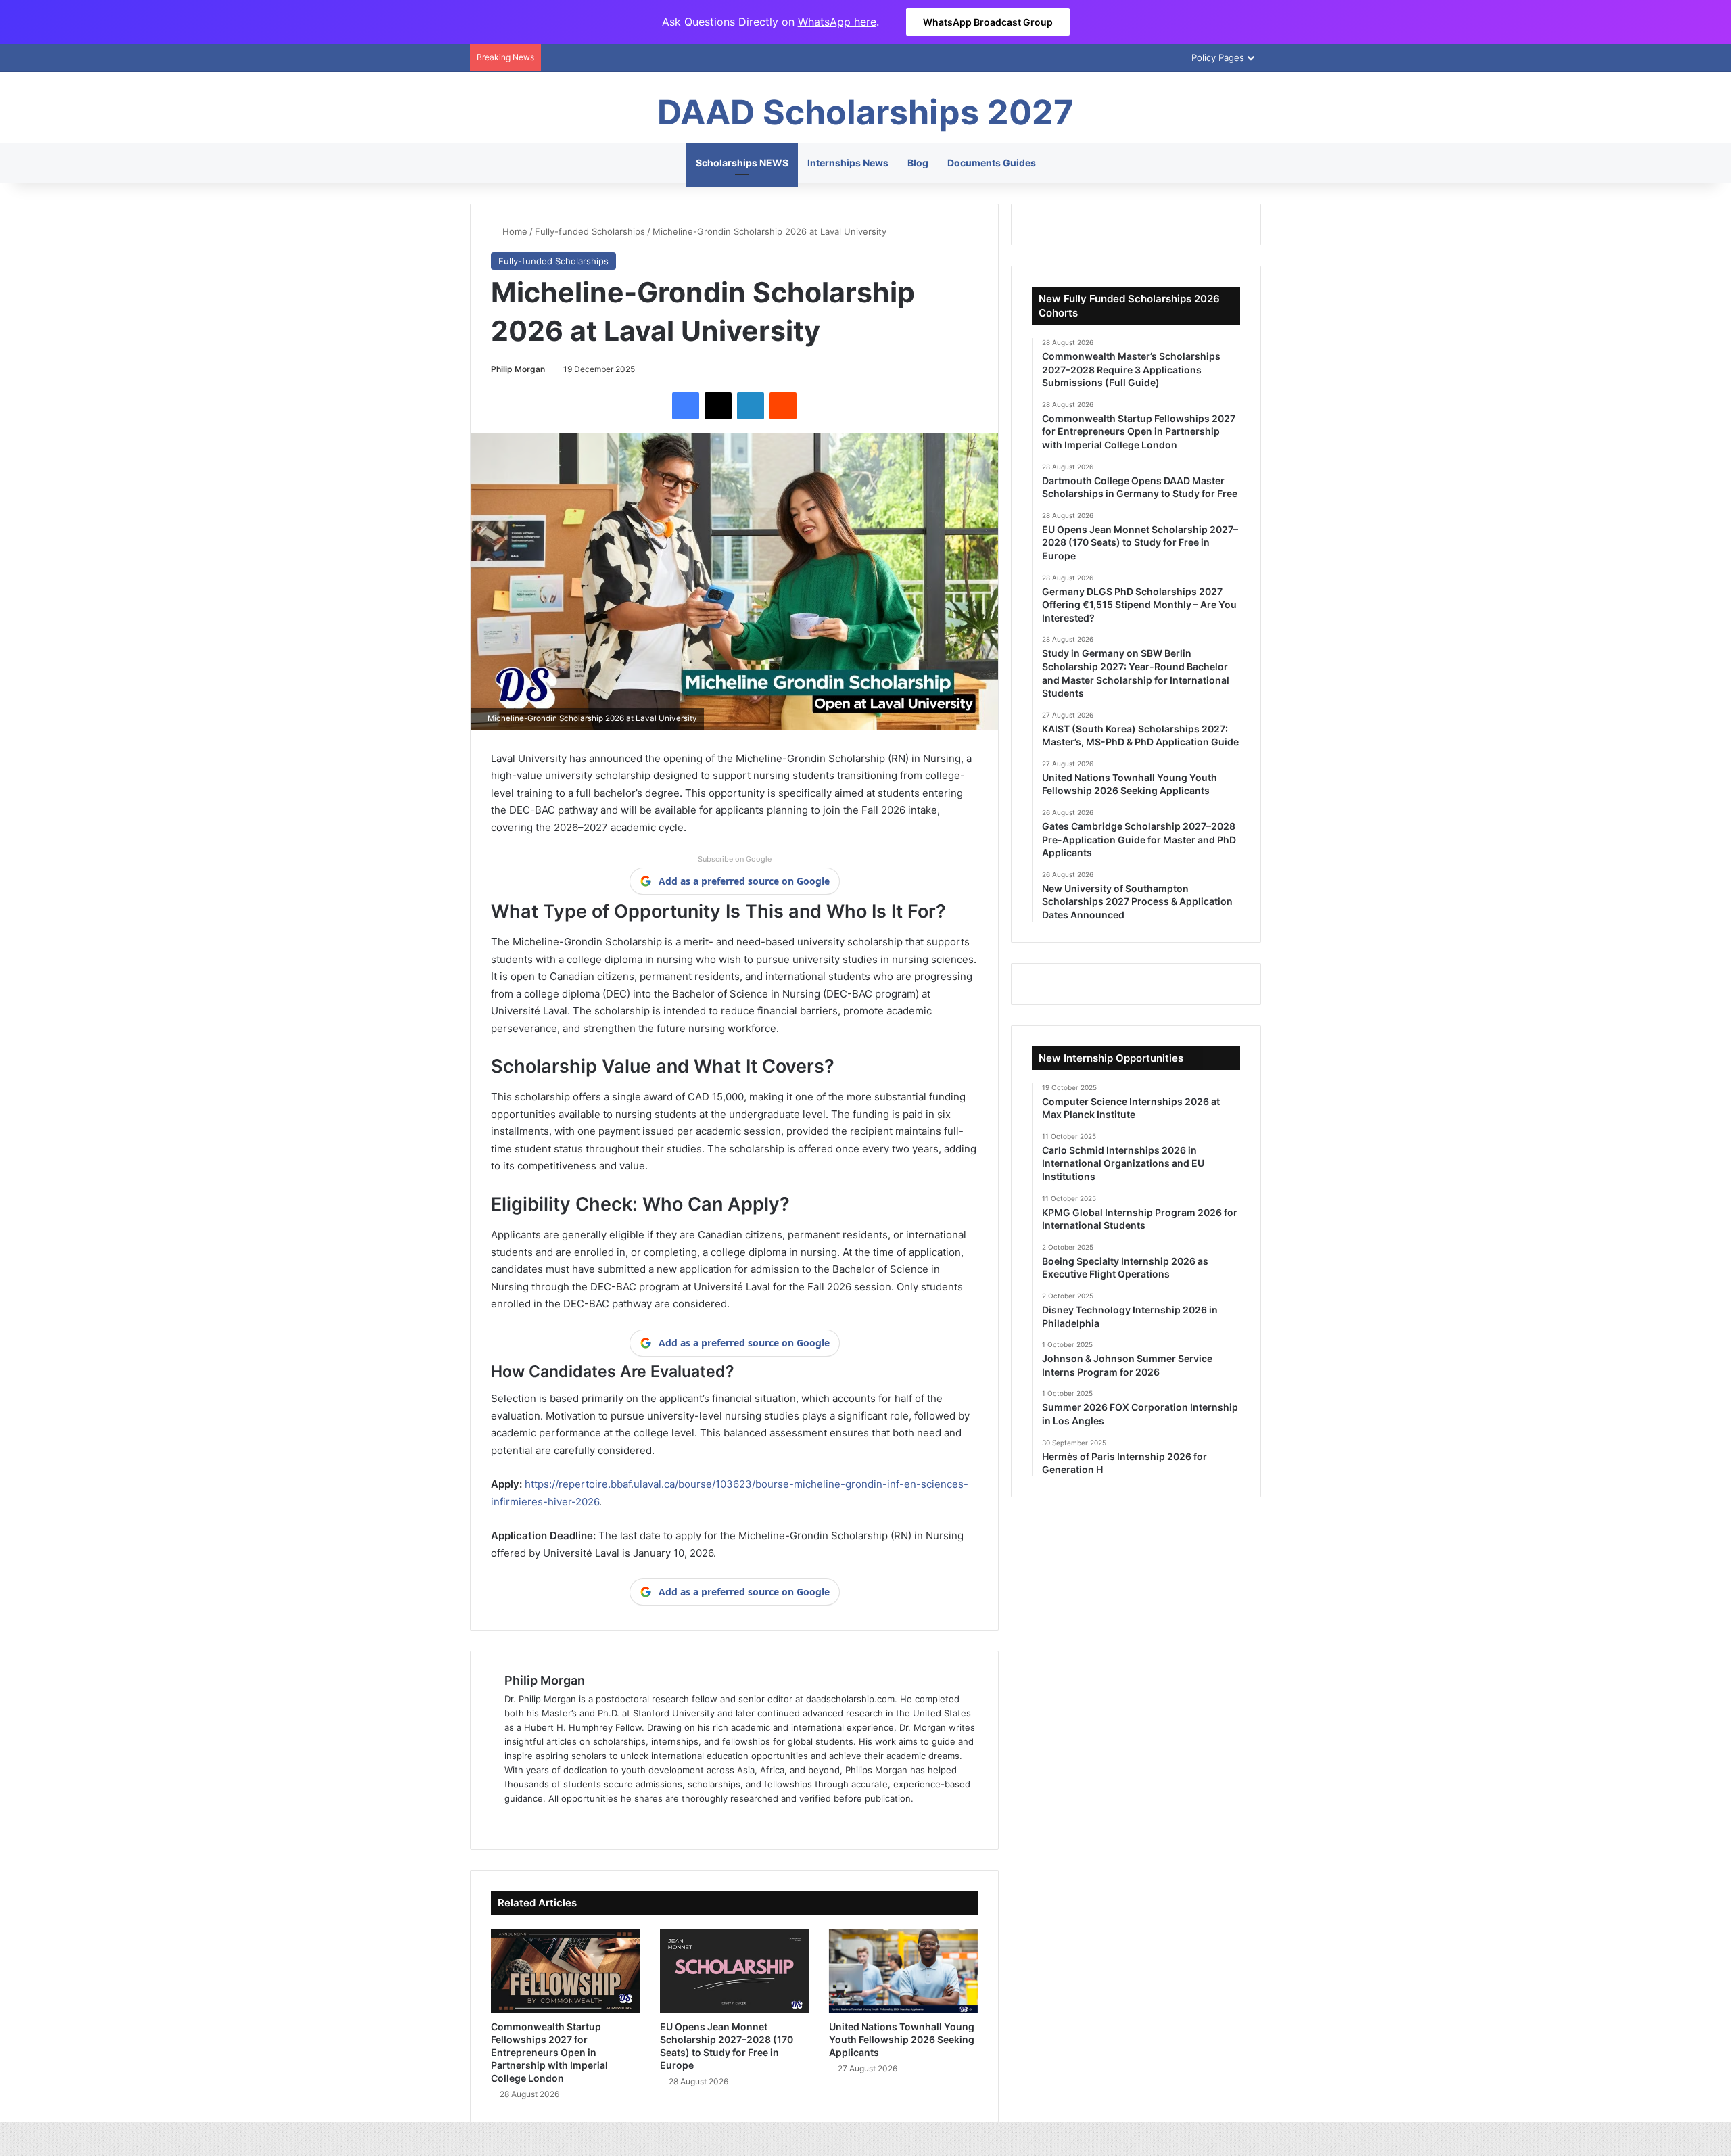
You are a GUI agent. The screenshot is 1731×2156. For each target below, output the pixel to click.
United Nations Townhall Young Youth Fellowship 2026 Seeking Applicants (902, 2039)
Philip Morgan (518, 369)
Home (514, 231)
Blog (918, 163)
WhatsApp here (837, 22)
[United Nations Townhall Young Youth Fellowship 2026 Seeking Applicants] (903, 1971)
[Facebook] (686, 406)
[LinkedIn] (751, 406)
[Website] (513, 1821)
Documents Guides (992, 163)
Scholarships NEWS (742, 163)
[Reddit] (783, 406)
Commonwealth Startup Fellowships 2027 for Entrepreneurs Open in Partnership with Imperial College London (549, 2052)
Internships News (848, 163)
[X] (718, 406)
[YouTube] (577, 1821)
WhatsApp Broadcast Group (988, 22)
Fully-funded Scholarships (590, 231)
